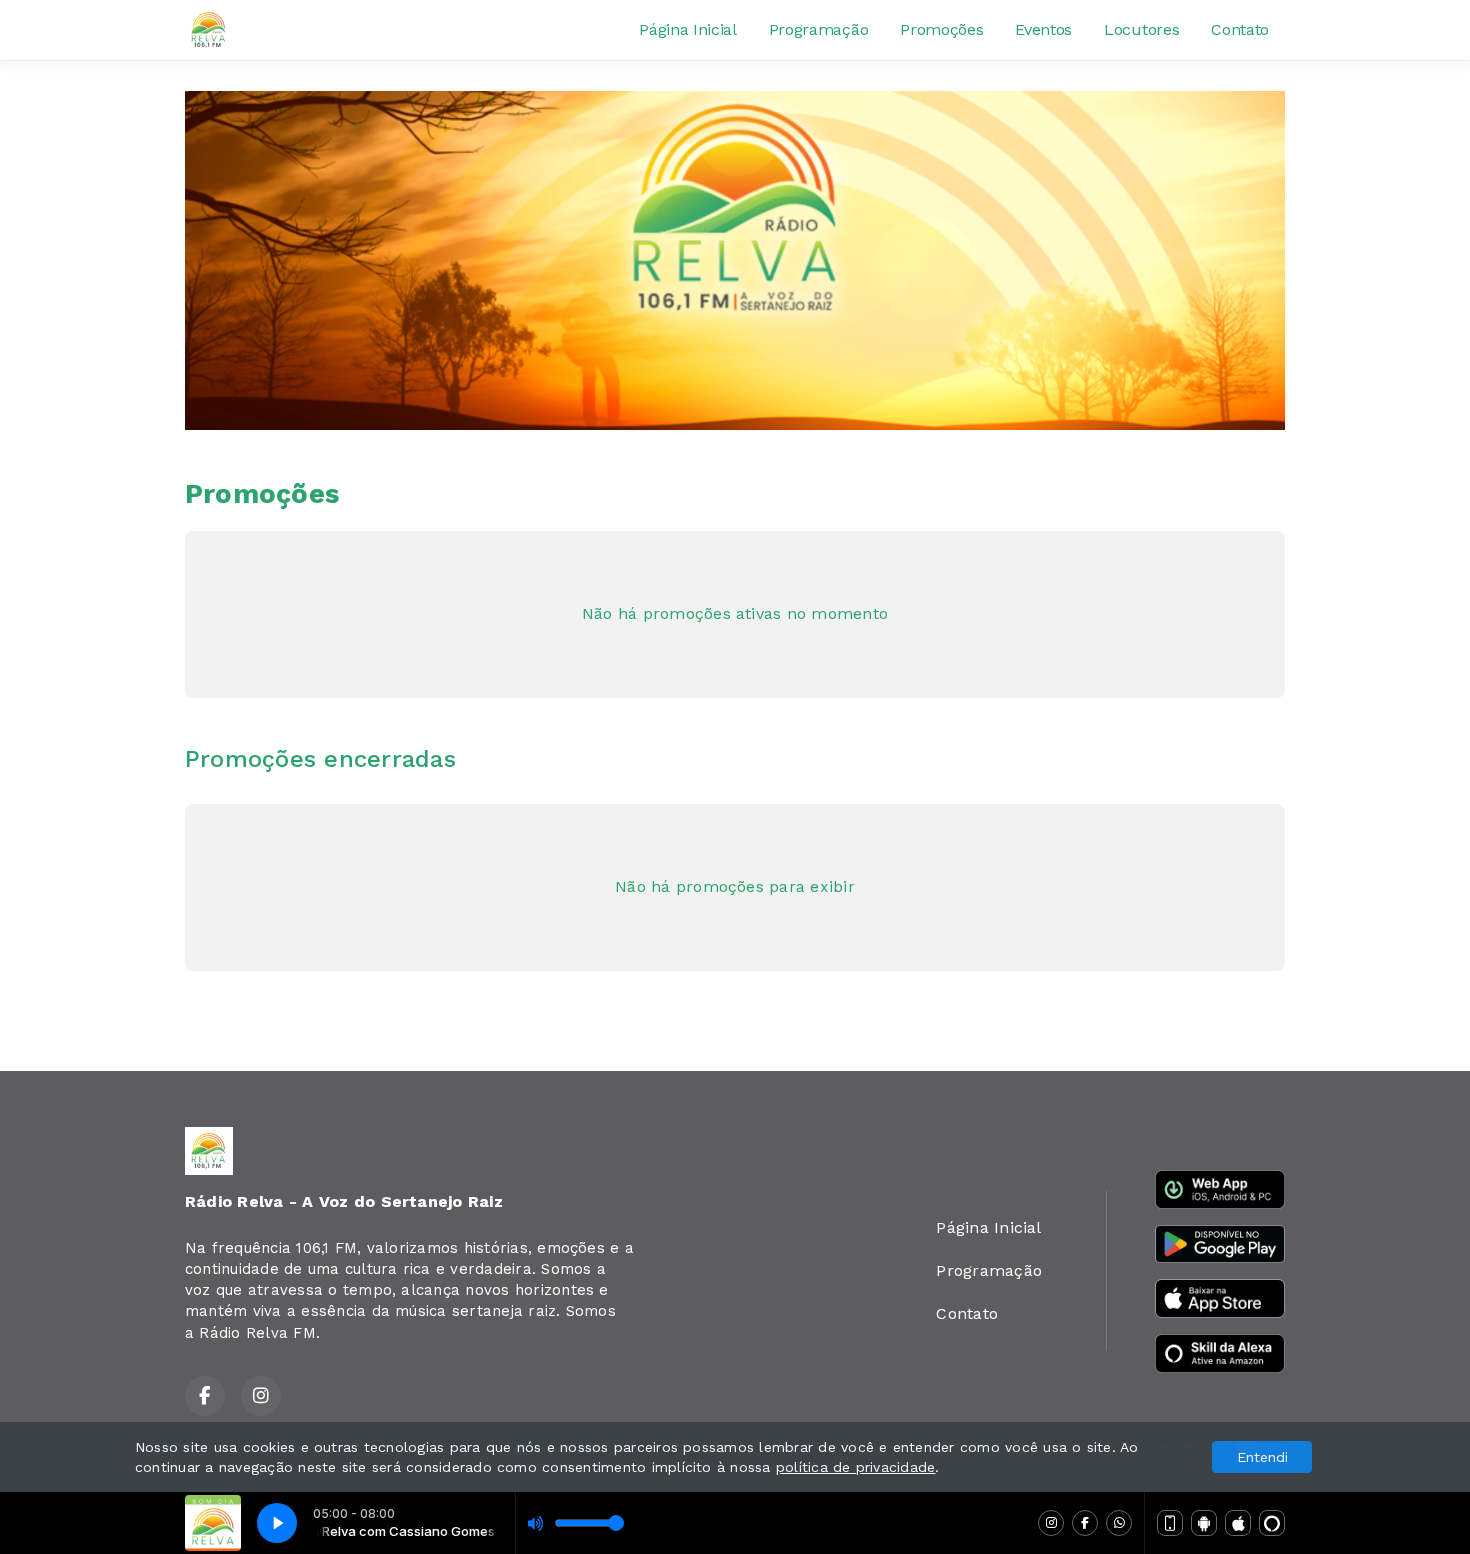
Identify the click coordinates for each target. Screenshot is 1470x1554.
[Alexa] (1272, 1523)
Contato (1240, 29)
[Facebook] (1085, 1523)
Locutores (1141, 29)
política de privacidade (856, 1467)
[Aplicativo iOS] (1238, 1523)
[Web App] (1170, 1523)
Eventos (1043, 29)
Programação (818, 29)
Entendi (1262, 1457)
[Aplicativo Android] (1204, 1523)
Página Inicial (688, 29)
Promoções (941, 29)
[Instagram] (1051, 1523)
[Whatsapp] (1119, 1523)
